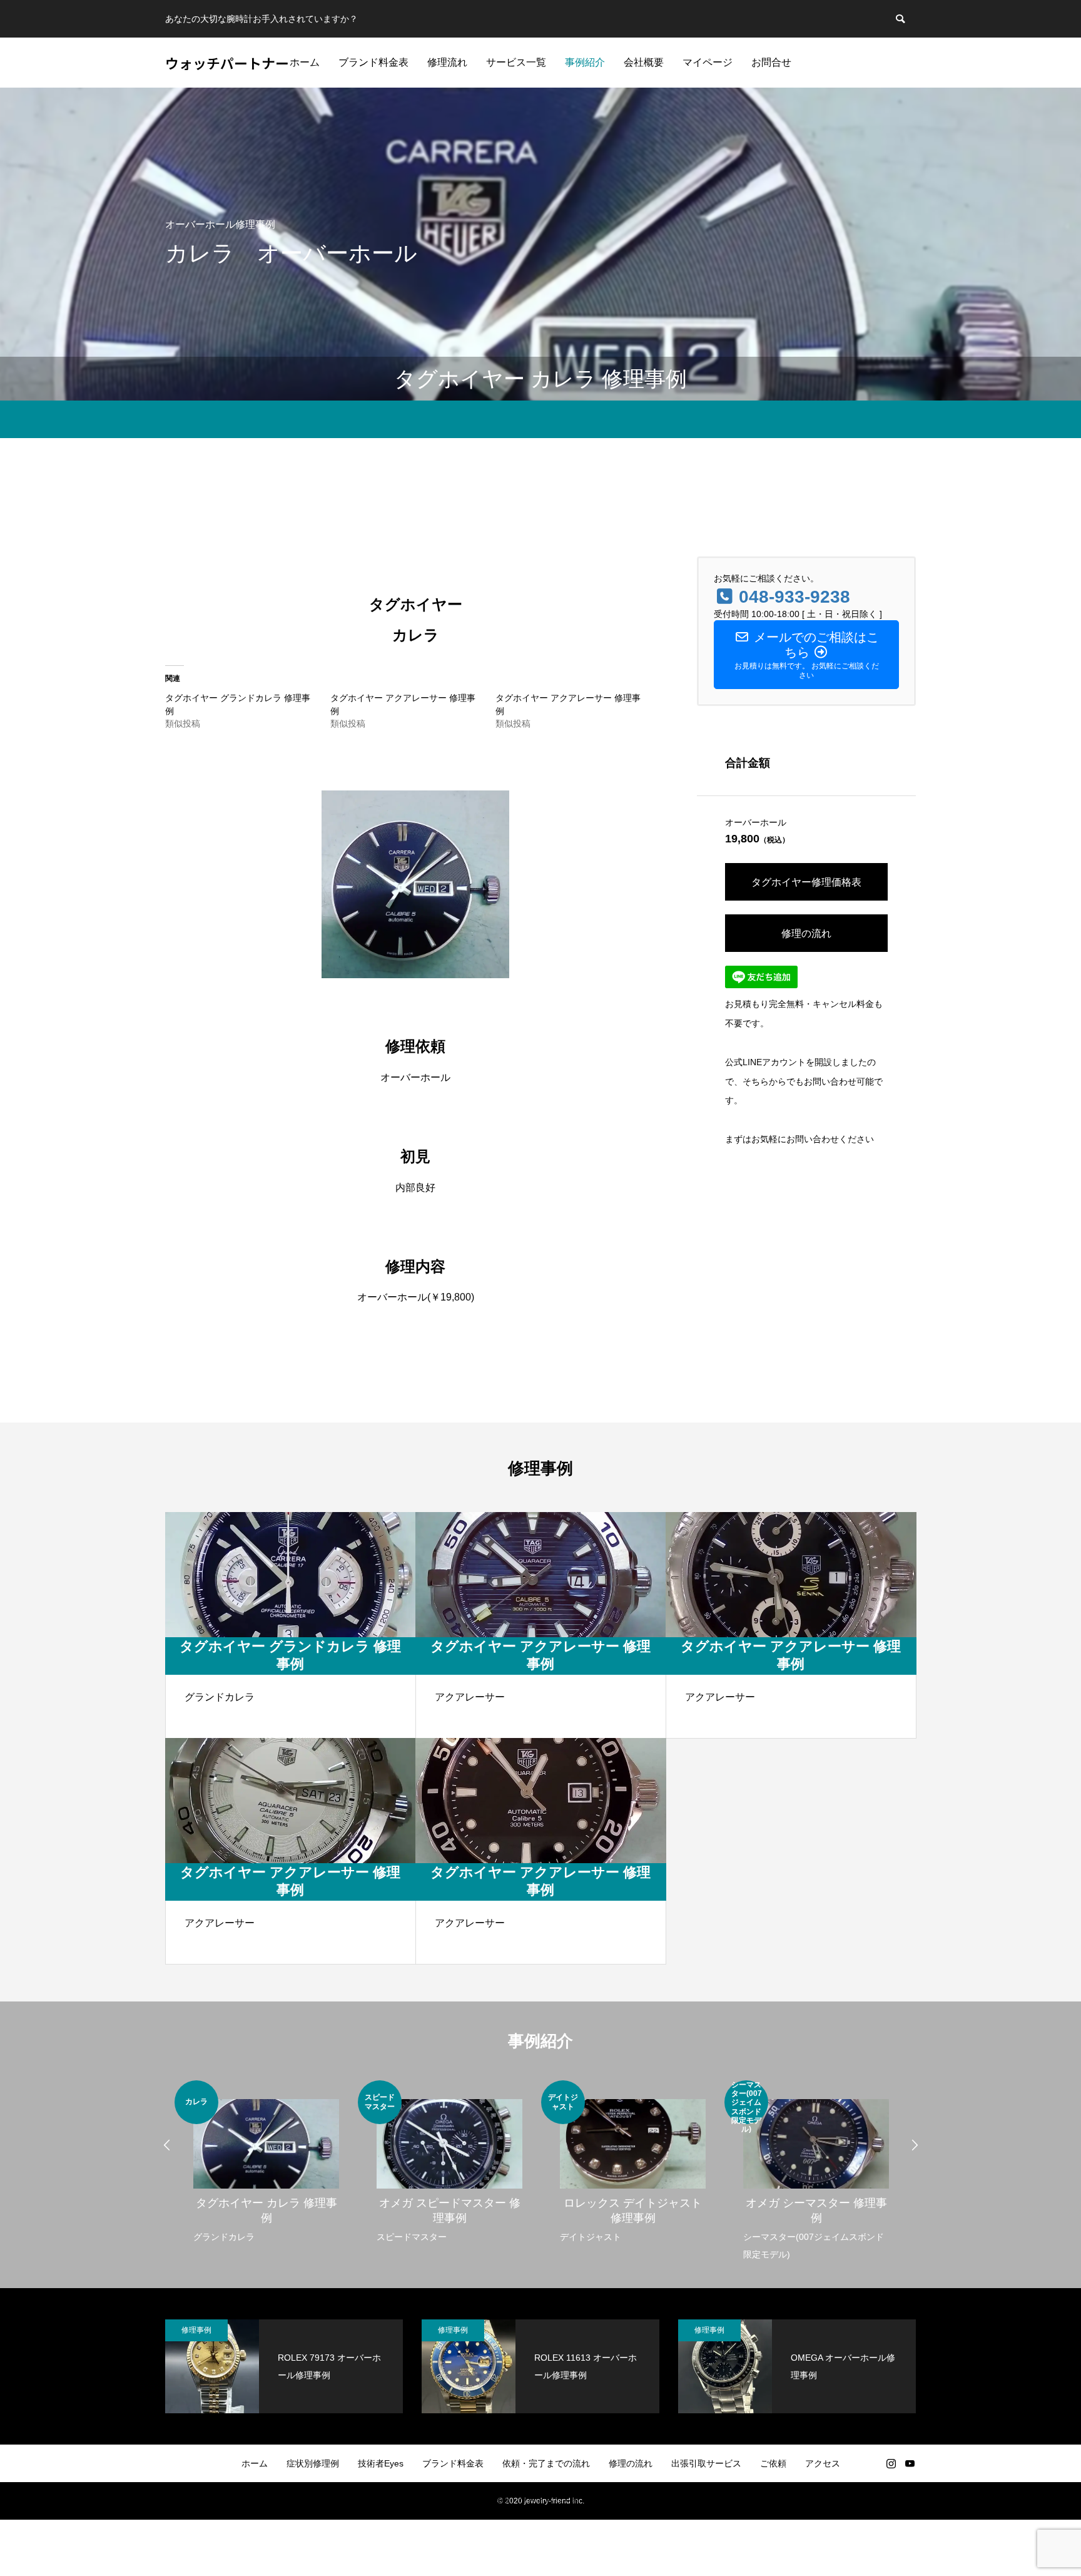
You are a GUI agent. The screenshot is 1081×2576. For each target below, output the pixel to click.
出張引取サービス (706, 2463)
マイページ (708, 62)
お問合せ (771, 62)
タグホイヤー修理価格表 (806, 882)
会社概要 (644, 62)
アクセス (823, 2463)
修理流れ (447, 62)
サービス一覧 (516, 62)
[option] (266, 2163)
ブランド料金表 (373, 62)
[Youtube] (910, 2463)
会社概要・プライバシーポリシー (540, 2501)
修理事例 (196, 2330)
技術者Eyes (381, 2463)
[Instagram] (891, 2463)
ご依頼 (773, 2463)
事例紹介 (585, 62)
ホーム (305, 62)
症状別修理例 (313, 2463)
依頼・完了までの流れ (546, 2463)
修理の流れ (806, 933)
